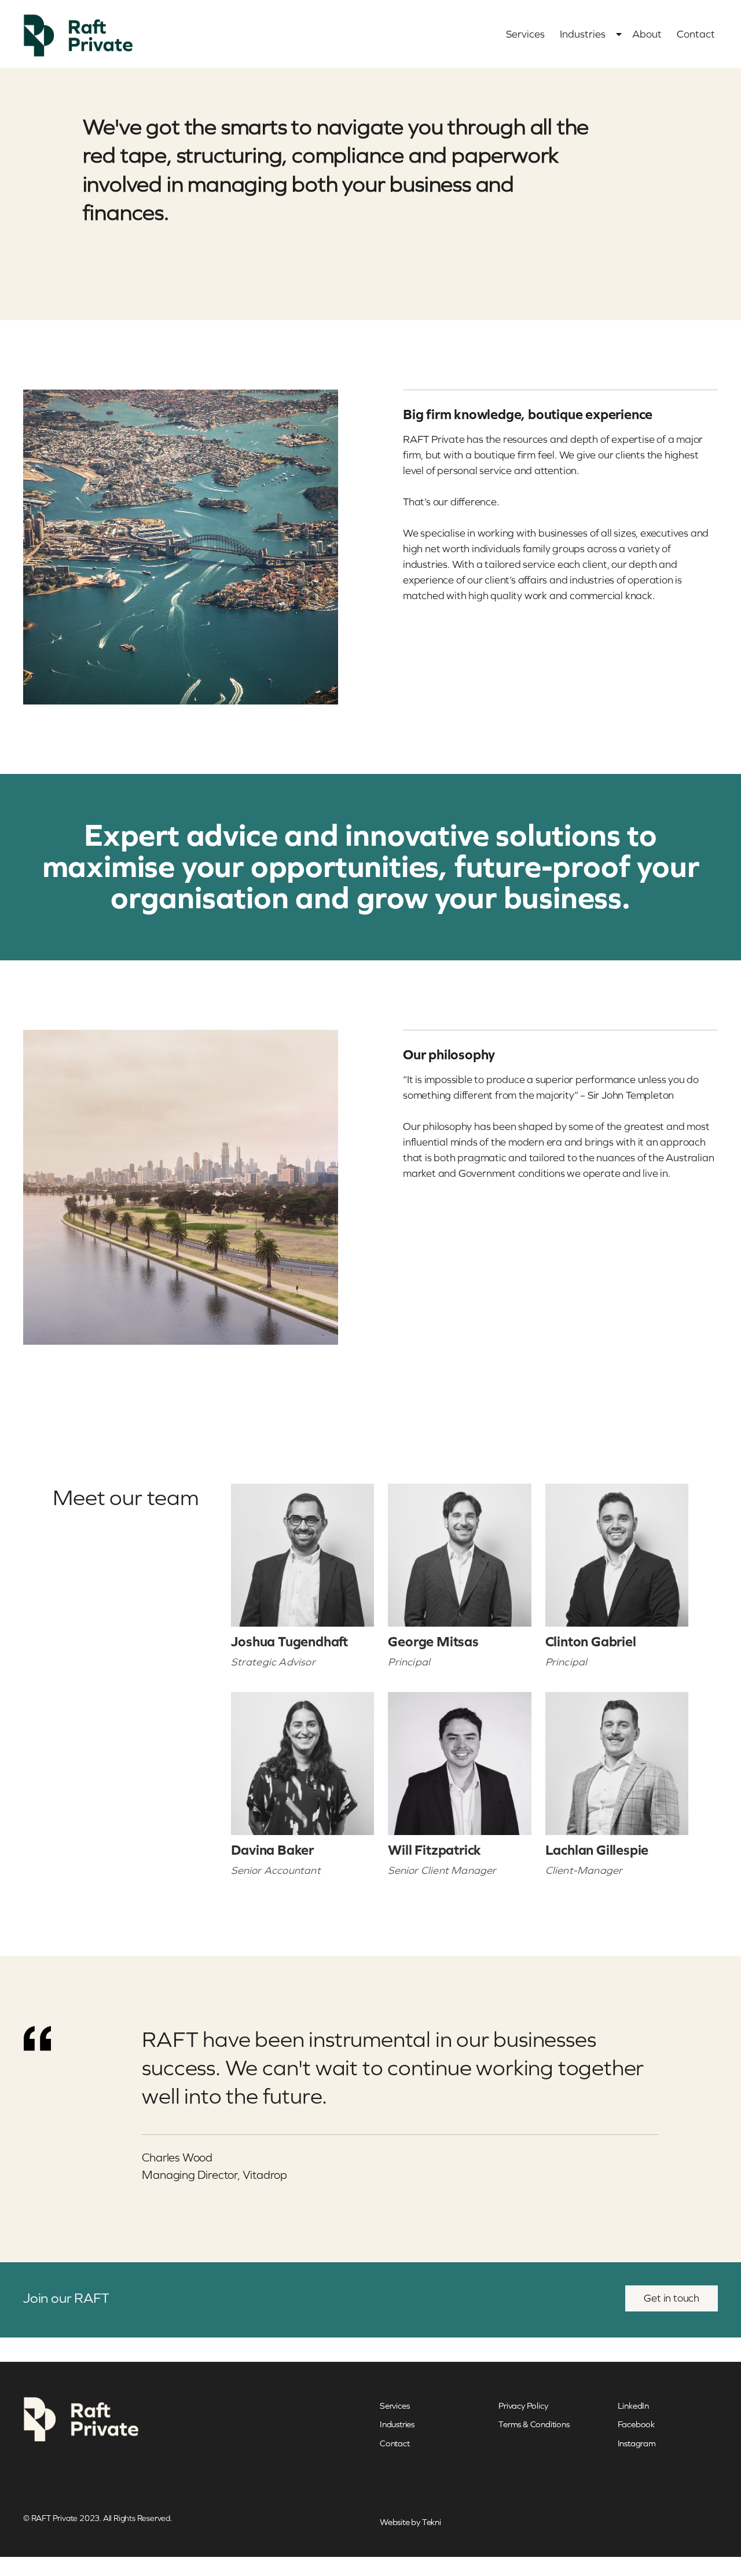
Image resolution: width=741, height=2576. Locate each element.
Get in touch (672, 2298)
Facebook (636, 2424)
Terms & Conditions (534, 2424)
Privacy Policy (523, 2406)
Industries (583, 34)
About (647, 34)
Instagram (637, 2443)
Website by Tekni (410, 2522)
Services (525, 34)
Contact (696, 34)
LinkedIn (633, 2406)
